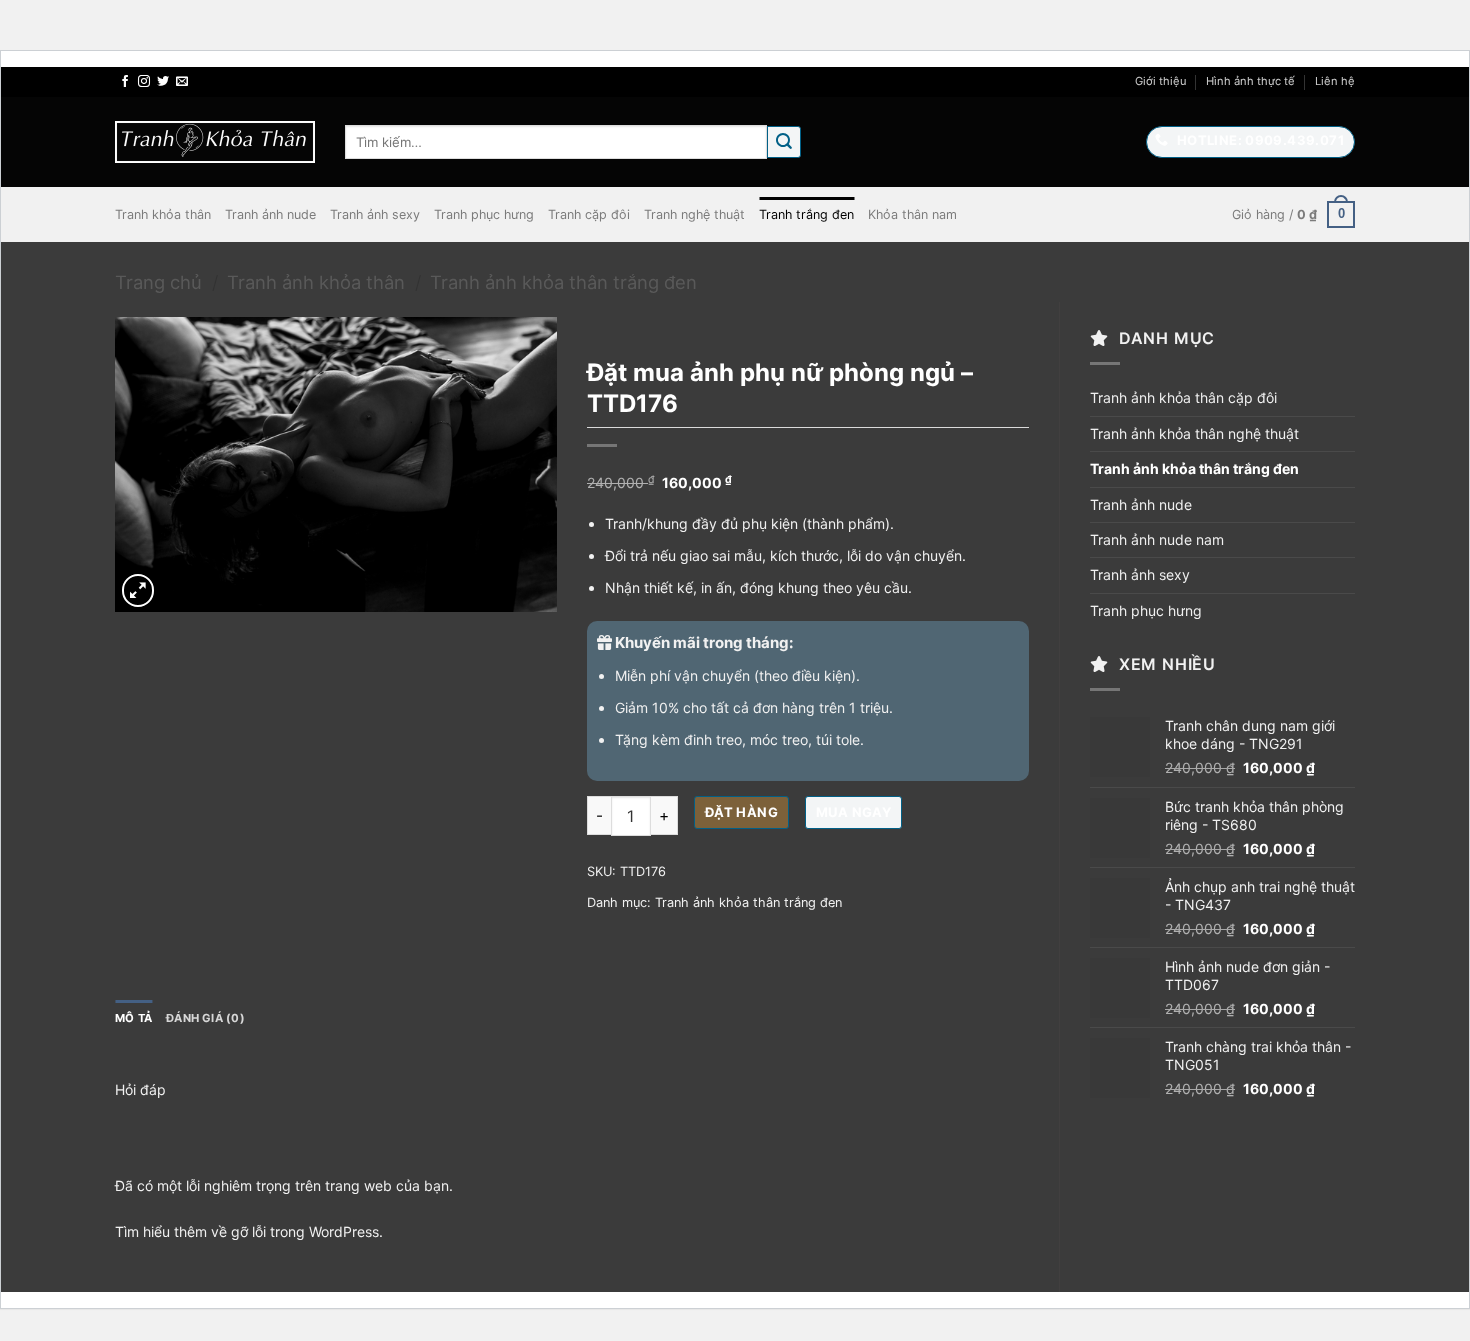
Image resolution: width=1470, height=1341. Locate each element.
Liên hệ (1335, 81)
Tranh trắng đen (806, 214)
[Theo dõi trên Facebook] (125, 82)
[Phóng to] (138, 590)
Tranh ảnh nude (270, 214)
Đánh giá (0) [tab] (205, 1018)
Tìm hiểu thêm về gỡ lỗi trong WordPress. (249, 1231)
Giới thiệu (1161, 81)
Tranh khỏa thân (163, 214)
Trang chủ (158, 282)
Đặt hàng (741, 812)
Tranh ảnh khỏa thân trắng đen (563, 282)
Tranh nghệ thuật (694, 214)
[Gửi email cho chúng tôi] (182, 82)
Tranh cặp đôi (589, 214)
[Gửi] (784, 142)
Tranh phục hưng (484, 214)
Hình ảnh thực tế (1250, 81)
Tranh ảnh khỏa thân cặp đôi (1183, 397)
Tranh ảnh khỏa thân (316, 282)
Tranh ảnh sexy (375, 214)
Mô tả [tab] (133, 1018)
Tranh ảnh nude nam (1157, 539)
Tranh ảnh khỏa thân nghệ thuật (1194, 433)
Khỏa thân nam (912, 214)
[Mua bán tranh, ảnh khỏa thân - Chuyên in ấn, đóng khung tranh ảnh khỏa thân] (215, 142)
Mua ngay (853, 812)
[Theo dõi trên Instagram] (144, 82)
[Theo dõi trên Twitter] (163, 82)
